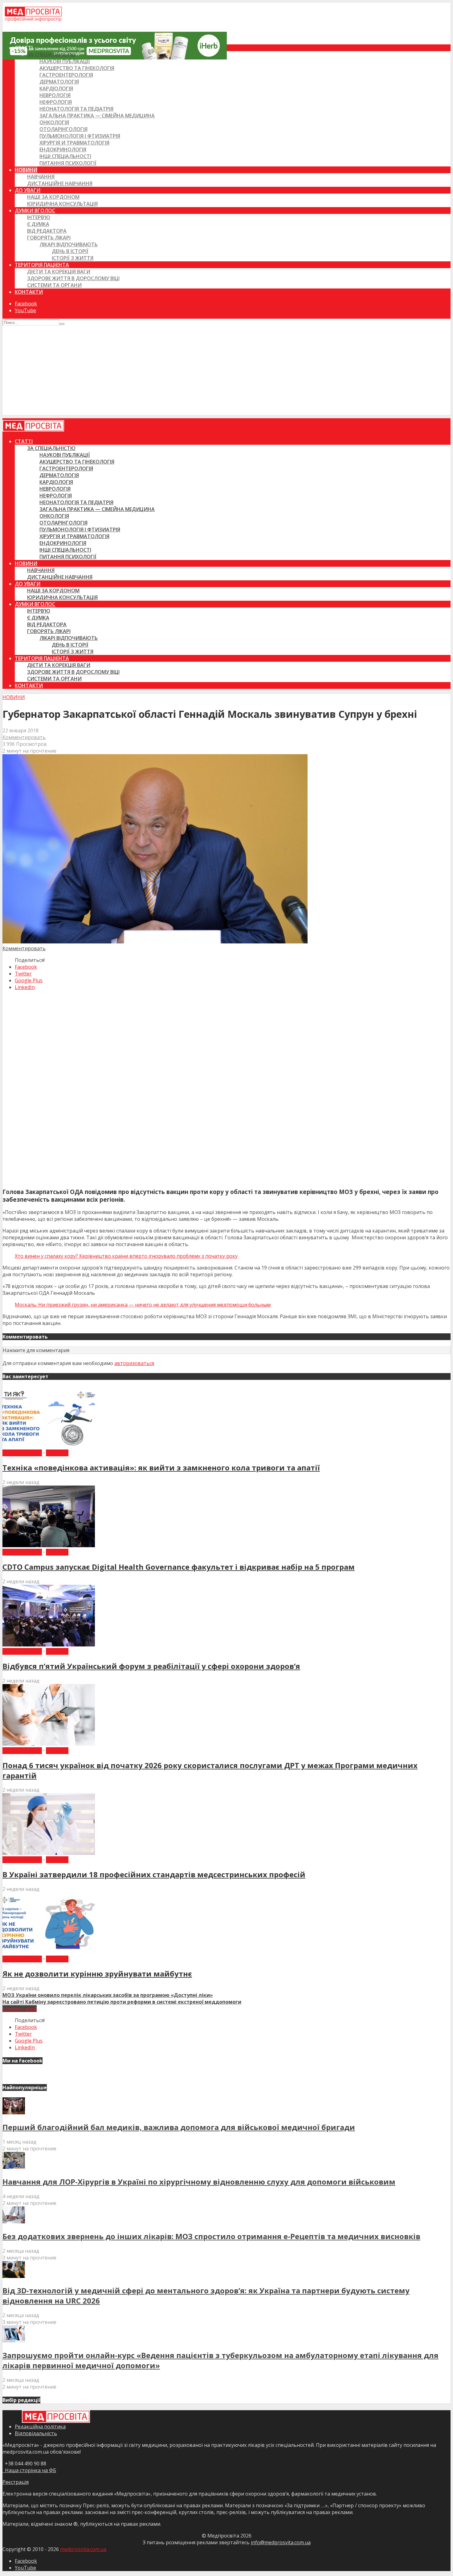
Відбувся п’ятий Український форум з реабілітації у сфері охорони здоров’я (151, 1666)
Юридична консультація (62, 204)
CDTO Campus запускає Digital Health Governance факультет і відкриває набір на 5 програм (179, 1567)
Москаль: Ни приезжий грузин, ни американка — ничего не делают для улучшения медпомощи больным (143, 1305)
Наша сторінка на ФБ (29, 2470)
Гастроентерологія (66, 75)
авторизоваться (134, 1363)
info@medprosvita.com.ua (281, 2542)
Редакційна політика (40, 2427)
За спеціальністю (51, 55)
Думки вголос (35, 211)
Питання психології (68, 163)
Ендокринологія (63, 149)
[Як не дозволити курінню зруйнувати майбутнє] (49, 1952)
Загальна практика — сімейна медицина (97, 116)
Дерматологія (59, 82)
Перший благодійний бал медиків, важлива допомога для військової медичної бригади (179, 2127)
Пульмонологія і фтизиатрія (80, 136)
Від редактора (47, 231)
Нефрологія (56, 102)
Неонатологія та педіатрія (76, 109)
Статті (24, 48)
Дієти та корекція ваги (59, 272)
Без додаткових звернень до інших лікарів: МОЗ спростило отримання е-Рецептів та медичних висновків (211, 2236)
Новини (26, 170)
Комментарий (20, 2009)
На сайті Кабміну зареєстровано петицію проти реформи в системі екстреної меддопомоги (122, 2002)
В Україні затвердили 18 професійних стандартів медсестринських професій (154, 1874)
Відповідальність (36, 2433)
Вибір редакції (22, 1453)
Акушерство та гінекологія (77, 68)
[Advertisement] (226, 372)
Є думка (38, 224)
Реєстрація (16, 2482)
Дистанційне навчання (60, 183)
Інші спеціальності (65, 156)
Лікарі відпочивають (69, 244)
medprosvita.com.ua (83, 2549)
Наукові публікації (65, 61)
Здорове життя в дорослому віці (73, 278)
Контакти (29, 292)
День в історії (70, 251)
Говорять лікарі (49, 238)
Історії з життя (73, 258)
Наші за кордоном (53, 197)
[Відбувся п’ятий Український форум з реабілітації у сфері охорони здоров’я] (49, 1645)
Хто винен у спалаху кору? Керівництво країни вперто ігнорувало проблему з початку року (126, 1256)
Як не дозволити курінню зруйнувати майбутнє (97, 1974)
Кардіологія (56, 88)
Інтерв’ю (39, 217)
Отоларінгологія (63, 129)
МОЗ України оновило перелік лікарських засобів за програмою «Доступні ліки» (108, 1995)
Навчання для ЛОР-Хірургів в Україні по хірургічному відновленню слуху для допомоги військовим (199, 2182)
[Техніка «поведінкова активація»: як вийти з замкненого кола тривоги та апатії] (49, 1446)
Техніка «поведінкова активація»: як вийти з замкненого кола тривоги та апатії (161, 1468)
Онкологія (54, 122)
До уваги (28, 190)
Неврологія (55, 95)
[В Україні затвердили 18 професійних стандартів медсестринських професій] (49, 1853)
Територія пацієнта (42, 265)
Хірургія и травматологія (74, 143)
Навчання (41, 177)
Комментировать (24, 737)
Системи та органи (54, 285)
